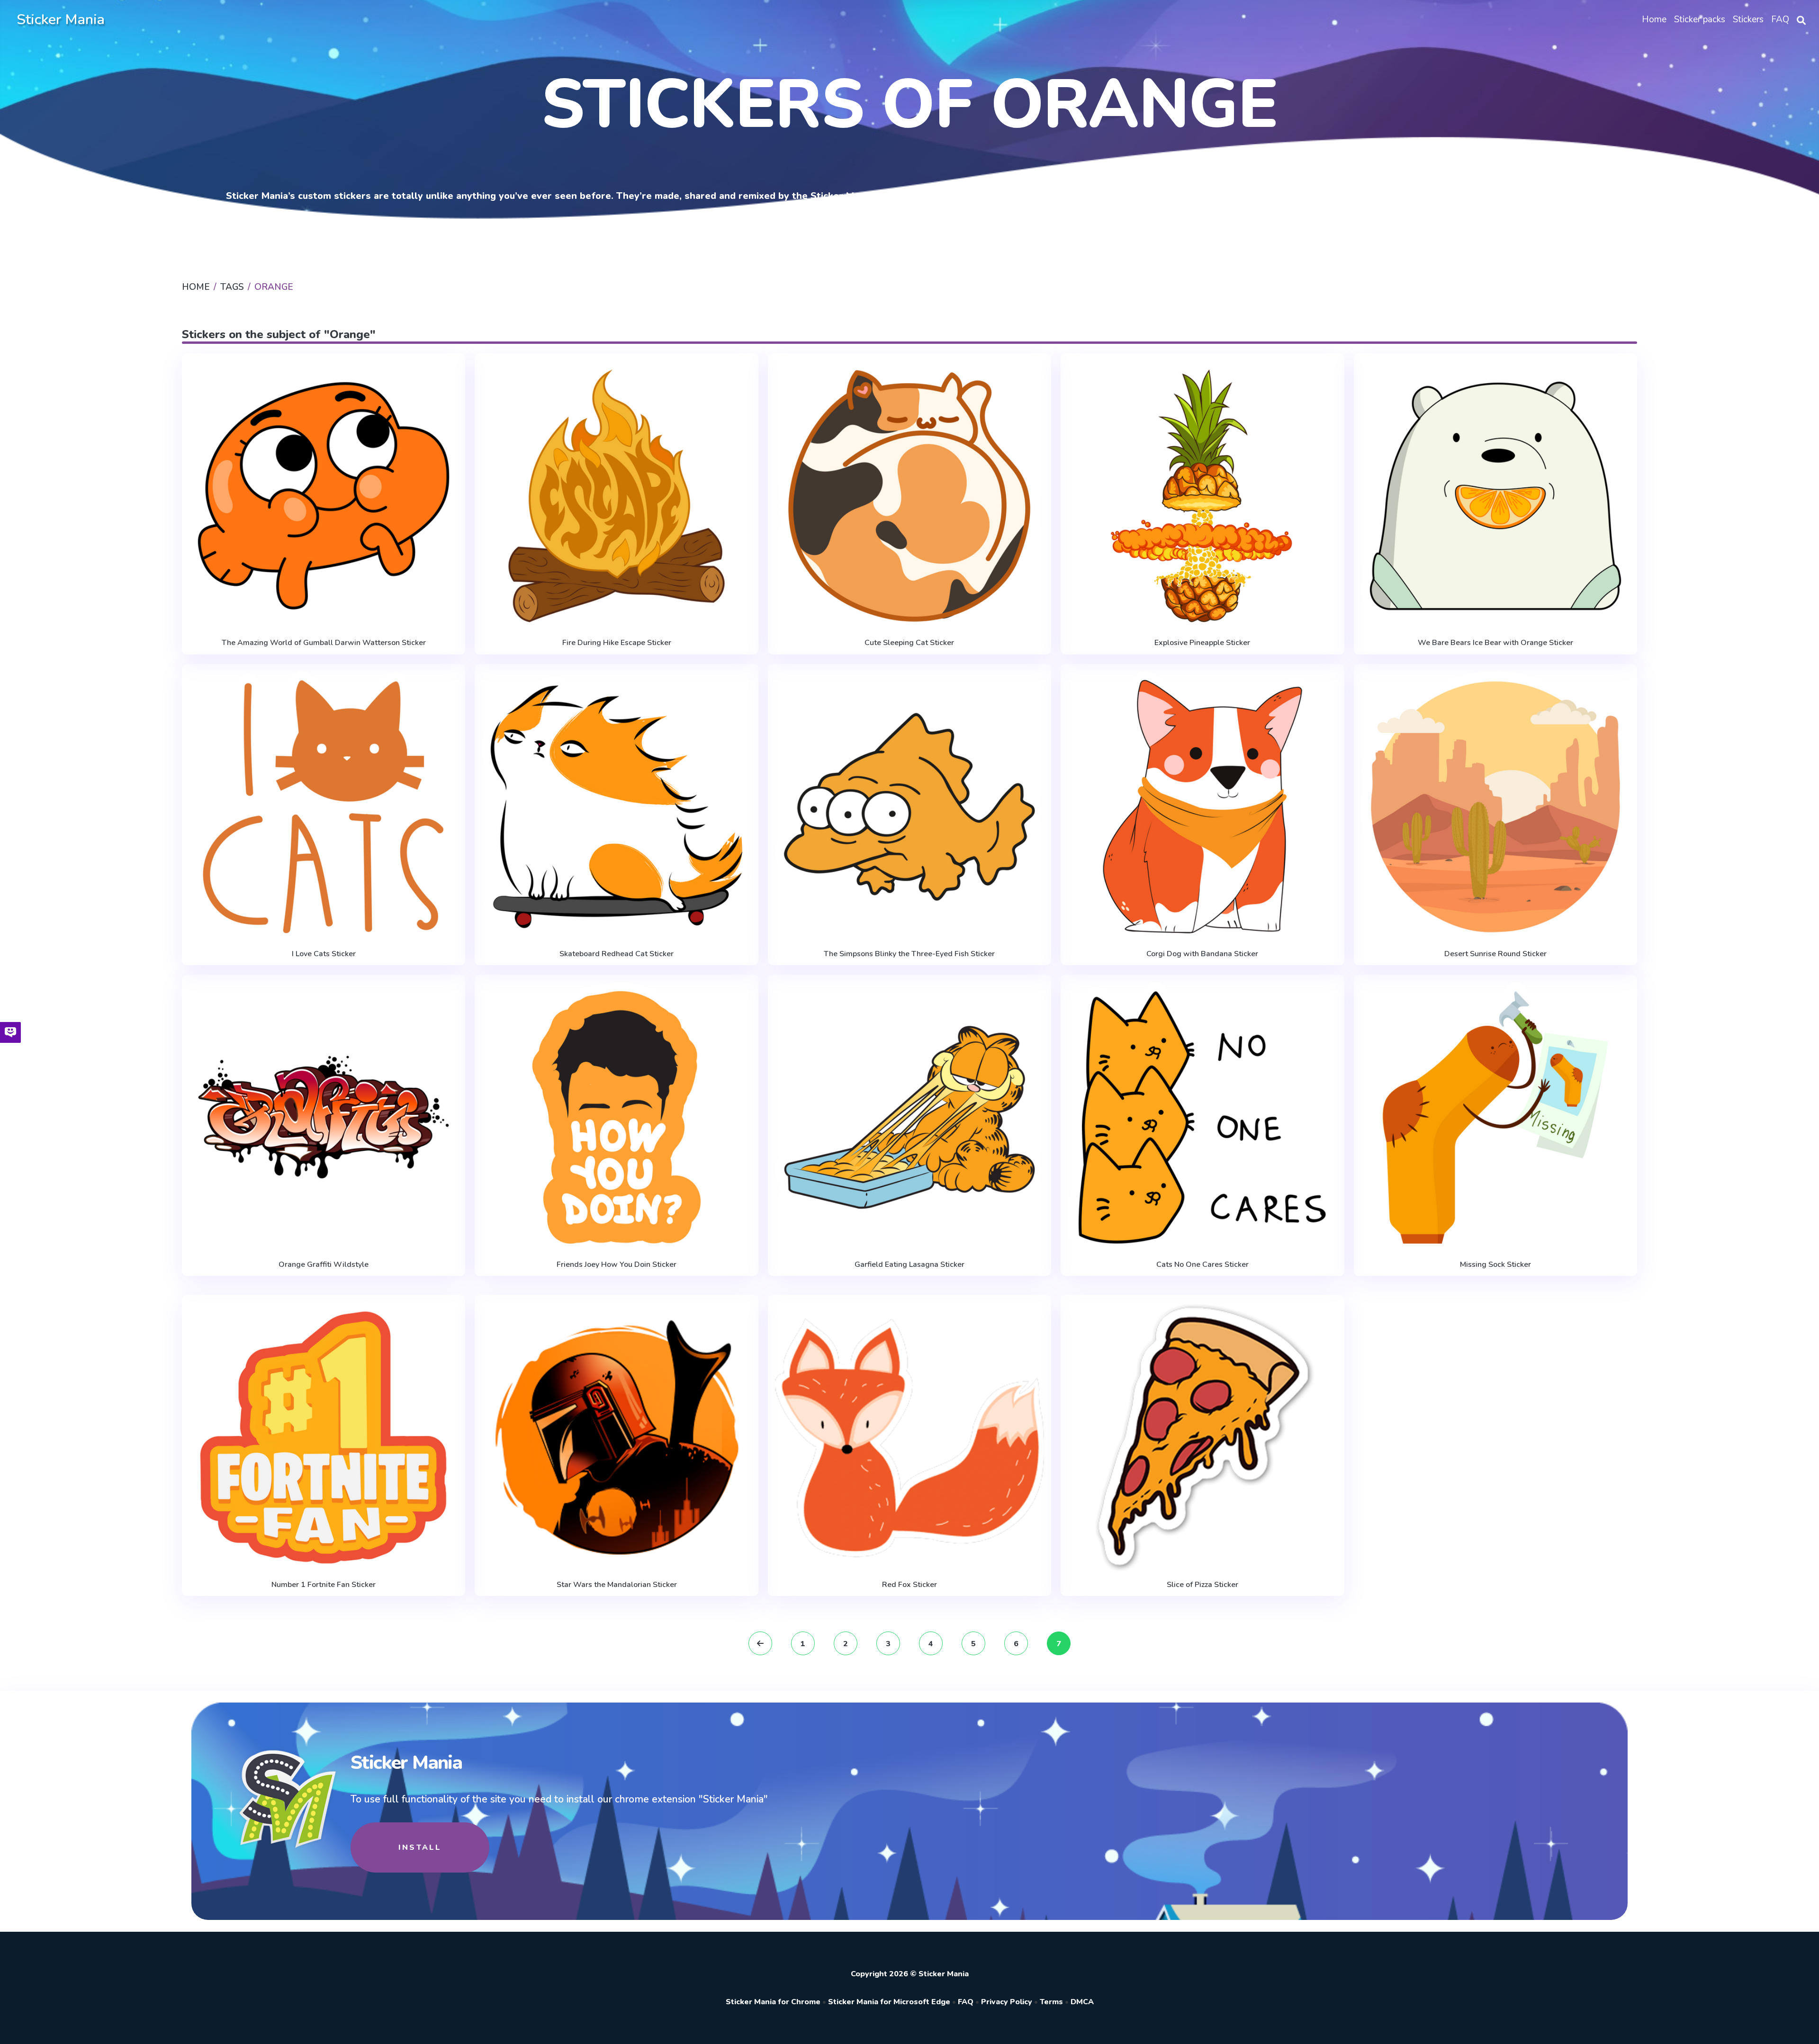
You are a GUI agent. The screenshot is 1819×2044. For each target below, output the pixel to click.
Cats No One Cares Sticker (1202, 1264)
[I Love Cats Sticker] (324, 807)
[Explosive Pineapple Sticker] (1202, 496)
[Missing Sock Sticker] (1495, 1117)
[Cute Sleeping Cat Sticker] (909, 496)
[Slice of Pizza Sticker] (1202, 1438)
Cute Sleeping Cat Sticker (909, 643)
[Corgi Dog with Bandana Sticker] (1202, 807)
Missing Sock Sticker (1495, 1264)
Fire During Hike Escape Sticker (617, 643)
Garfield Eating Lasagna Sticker (909, 1264)
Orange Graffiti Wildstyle (324, 1264)
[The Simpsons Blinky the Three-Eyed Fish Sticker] (909, 807)
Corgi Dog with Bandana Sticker (1202, 954)
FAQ (966, 2002)
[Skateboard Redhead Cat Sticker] (616, 807)
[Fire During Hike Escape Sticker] (616, 496)
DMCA (1082, 2002)
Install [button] (420, 1847)
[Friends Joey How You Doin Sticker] (616, 1117)
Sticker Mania (61, 20)
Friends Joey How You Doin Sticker (617, 1264)
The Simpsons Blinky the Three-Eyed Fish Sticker (909, 954)
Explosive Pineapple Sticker (1202, 643)
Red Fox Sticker (909, 1585)
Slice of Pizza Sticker (1202, 1585)
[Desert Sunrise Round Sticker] (1495, 807)
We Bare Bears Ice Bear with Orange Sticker (1495, 643)
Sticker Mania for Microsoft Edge (889, 2002)
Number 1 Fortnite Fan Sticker (324, 1585)
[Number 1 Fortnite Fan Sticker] (324, 1438)
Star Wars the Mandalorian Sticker (617, 1585)
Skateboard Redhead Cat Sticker (617, 954)
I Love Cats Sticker (324, 954)
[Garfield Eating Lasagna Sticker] (909, 1117)
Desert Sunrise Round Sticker (1495, 954)
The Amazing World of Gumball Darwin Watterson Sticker (324, 643)
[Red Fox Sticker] (909, 1438)
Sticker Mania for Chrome (773, 2002)
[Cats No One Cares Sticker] (1202, 1117)
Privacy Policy (1007, 2002)
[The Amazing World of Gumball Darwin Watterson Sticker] (324, 496)
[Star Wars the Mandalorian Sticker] (616, 1438)
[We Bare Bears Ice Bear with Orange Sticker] (1495, 496)
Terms (1051, 2002)
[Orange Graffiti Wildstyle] (324, 1117)
